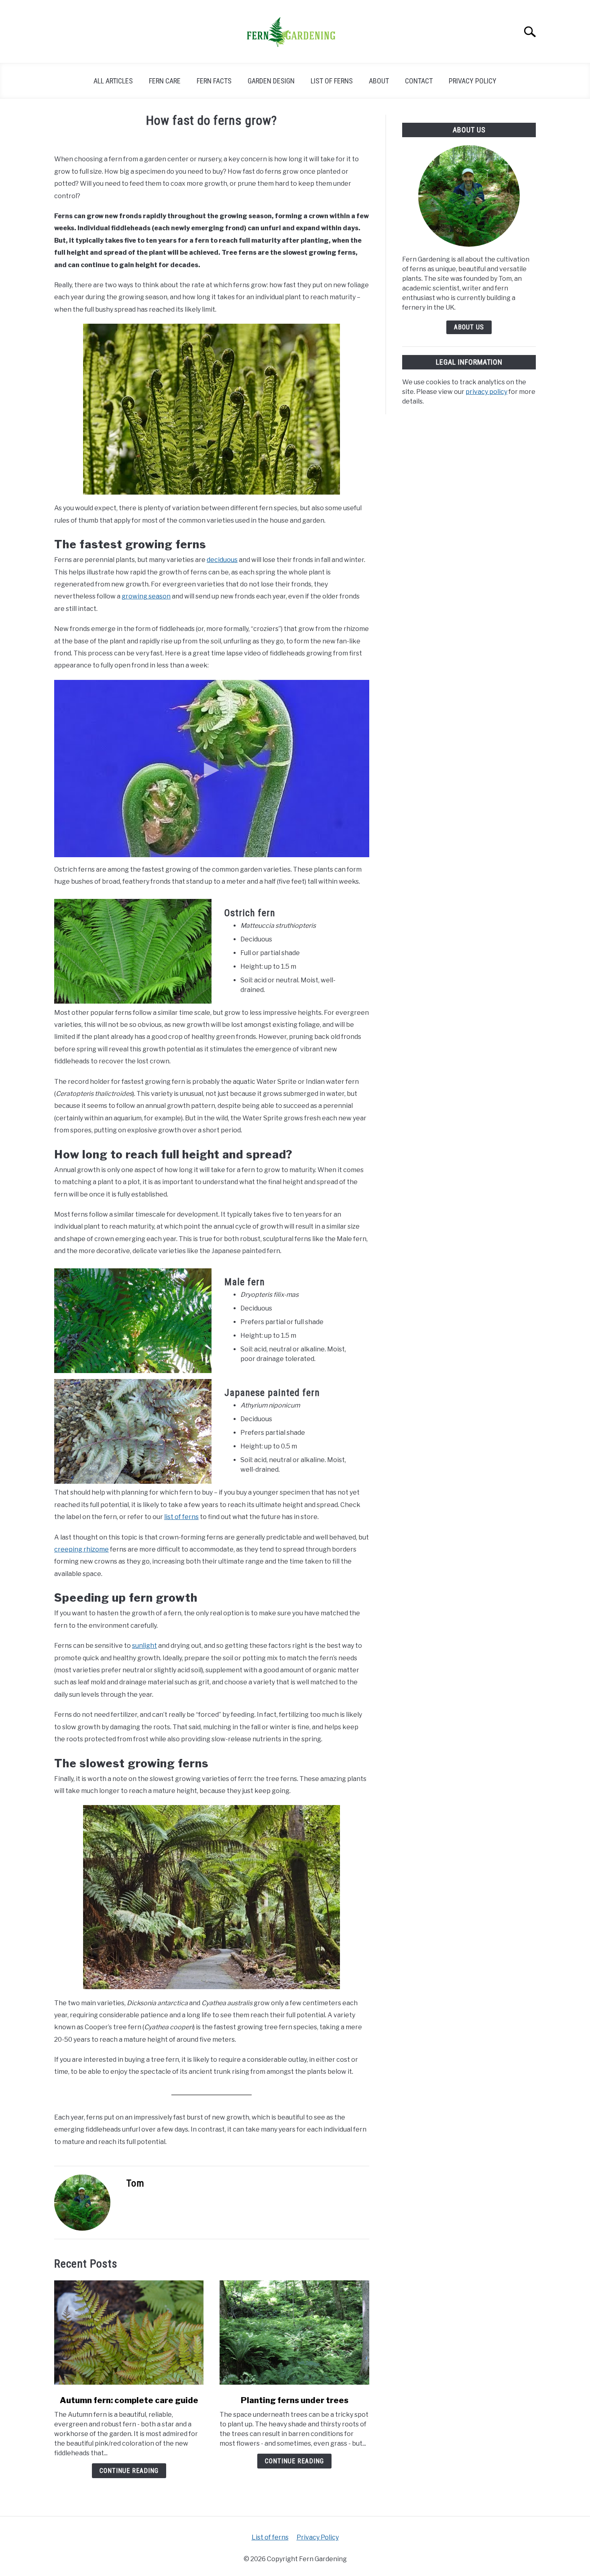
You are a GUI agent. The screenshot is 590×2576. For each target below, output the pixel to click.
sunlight (144, 1646)
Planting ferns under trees (295, 2400)
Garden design (271, 81)
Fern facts (214, 81)
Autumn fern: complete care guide (129, 2400)
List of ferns (332, 81)
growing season (146, 596)
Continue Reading (129, 2471)
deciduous (222, 560)
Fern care (165, 81)
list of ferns (181, 1517)
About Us (469, 327)
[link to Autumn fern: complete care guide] (129, 2333)
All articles (113, 81)
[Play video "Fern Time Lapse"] (212, 769)
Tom (135, 2183)
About (379, 81)
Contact (419, 81)
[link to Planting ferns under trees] (294, 2333)
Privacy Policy (473, 81)
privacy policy (486, 392)
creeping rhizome (81, 1549)
